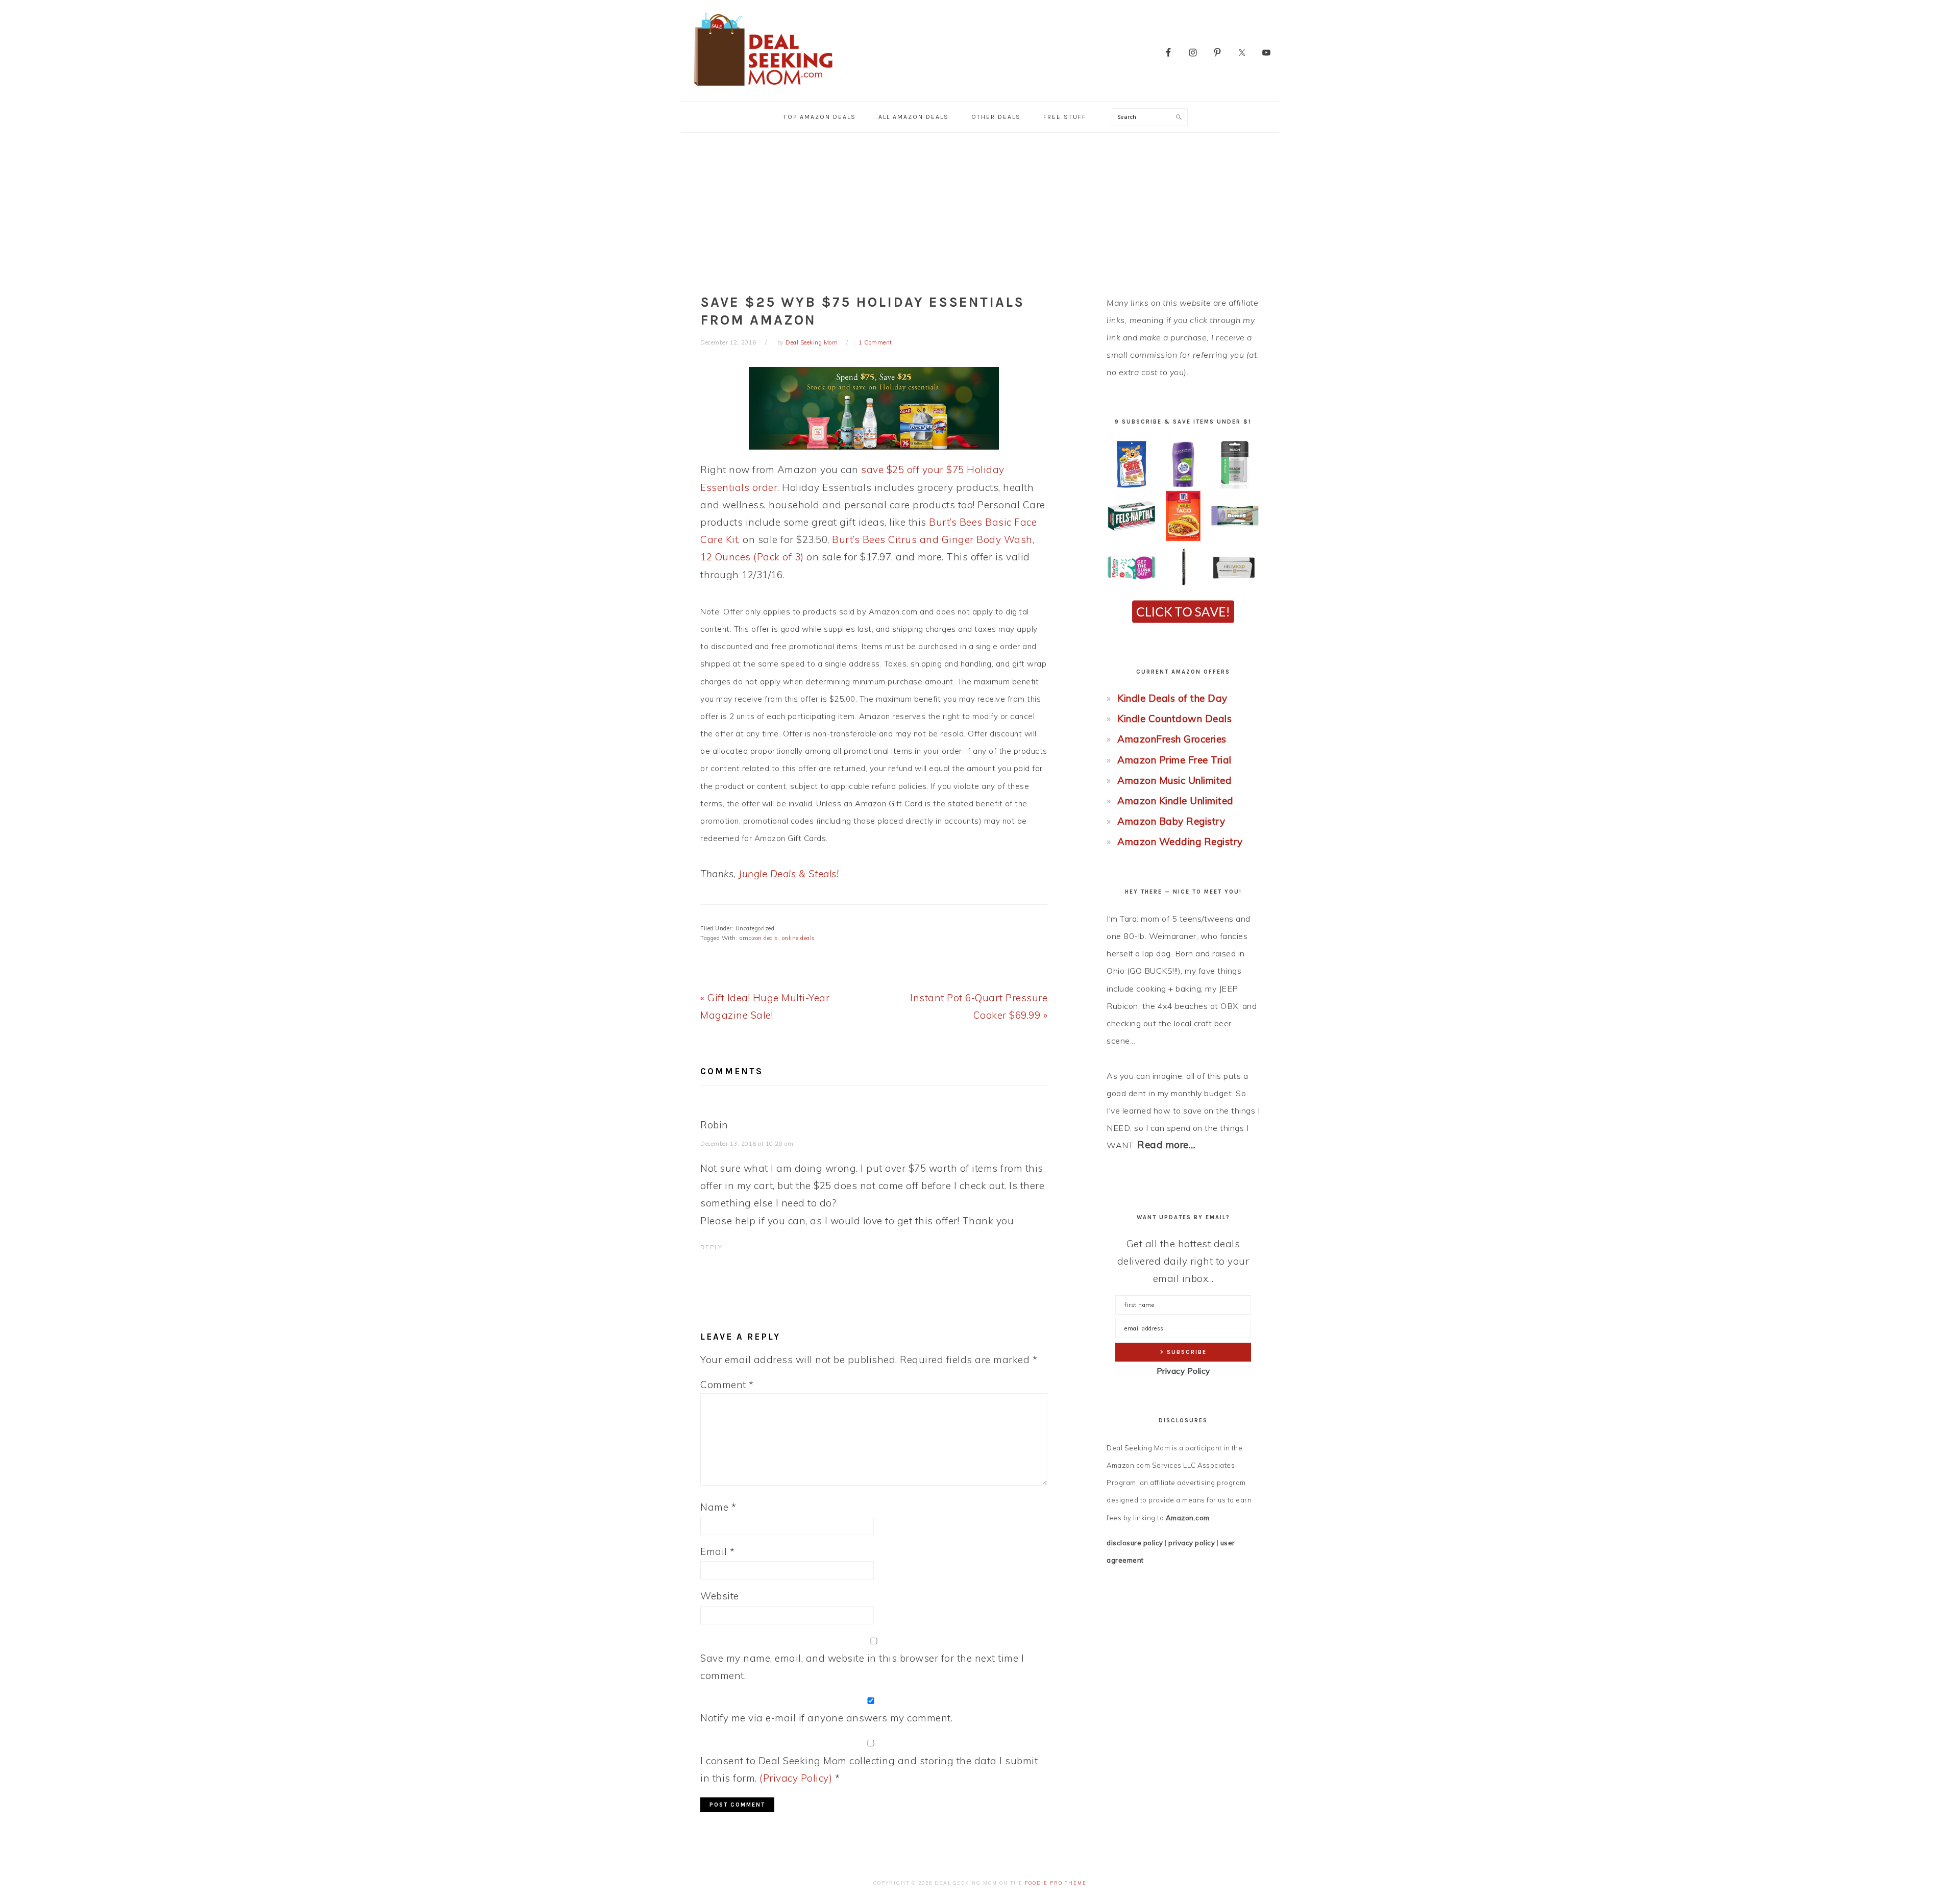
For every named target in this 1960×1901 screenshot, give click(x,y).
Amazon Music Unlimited (1174, 780)
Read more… (1166, 1145)
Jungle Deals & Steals (788, 874)
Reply (712, 1247)
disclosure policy (1135, 1543)
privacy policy (1192, 1543)
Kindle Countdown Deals (1174, 719)
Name (718, 1507)
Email (718, 1551)
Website (720, 1596)
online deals (799, 938)
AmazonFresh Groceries (1172, 739)
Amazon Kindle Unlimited (1175, 801)
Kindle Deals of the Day (1172, 698)
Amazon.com (1188, 1518)
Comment (727, 1385)
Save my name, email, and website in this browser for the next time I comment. (862, 1667)
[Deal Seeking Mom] (763, 89)
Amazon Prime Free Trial (1174, 760)
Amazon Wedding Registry (1180, 842)
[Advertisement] (980, 209)
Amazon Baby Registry (1171, 821)
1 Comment (875, 342)
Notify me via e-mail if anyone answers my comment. (826, 1718)
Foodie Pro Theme (1056, 1883)
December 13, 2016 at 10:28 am (747, 1144)
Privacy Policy (1183, 1371)
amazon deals (759, 938)
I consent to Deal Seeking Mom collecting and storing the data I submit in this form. (869, 1769)
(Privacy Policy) (796, 1778)
